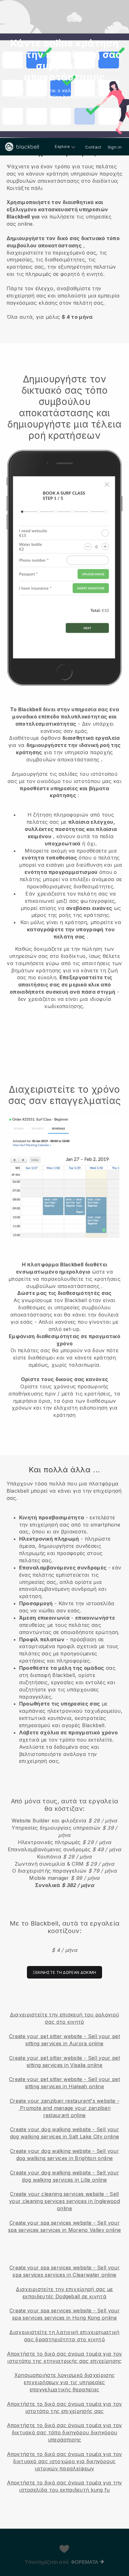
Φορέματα (85, 2562)
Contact (93, 147)
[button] (64, 241)
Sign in (115, 147)
